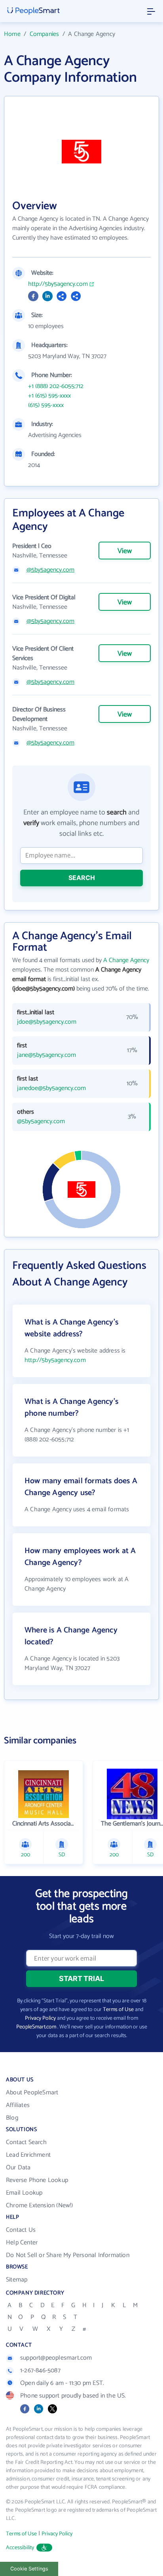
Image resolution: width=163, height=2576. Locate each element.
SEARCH (82, 878)
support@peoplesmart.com (56, 2358)
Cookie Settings (29, 2569)
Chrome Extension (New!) (40, 2205)
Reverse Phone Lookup (37, 2180)
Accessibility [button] (20, 2548)
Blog (12, 2118)
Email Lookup (24, 2193)
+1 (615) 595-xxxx (49, 396)
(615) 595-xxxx (46, 405)
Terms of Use (118, 2010)
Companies (45, 34)
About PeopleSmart (32, 2093)
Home (12, 34)
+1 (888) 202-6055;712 (56, 386)
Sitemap (17, 2280)
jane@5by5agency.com (46, 1055)
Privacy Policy (40, 2018)
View (125, 551)
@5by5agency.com (50, 570)
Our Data (18, 2168)
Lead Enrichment (28, 2155)
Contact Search (26, 2142)
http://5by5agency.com (58, 284)
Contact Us (21, 2230)
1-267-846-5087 (40, 2371)
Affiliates (18, 2105)
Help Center (22, 2243)
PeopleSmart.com (36, 2027)
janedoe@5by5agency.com (51, 1088)
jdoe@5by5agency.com (47, 1022)
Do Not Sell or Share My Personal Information (68, 2255)
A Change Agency (126, 960)
